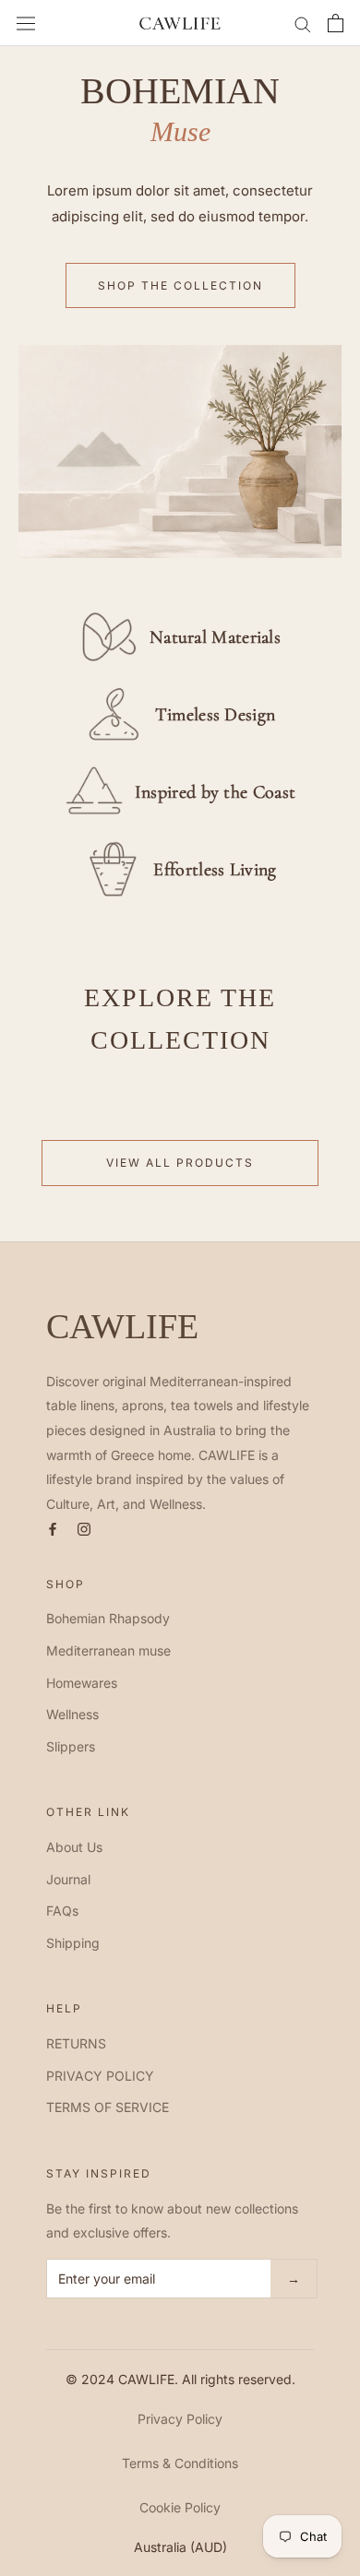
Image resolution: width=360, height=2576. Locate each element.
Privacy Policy (180, 2419)
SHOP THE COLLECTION (180, 285)
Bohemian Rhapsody (108, 1618)
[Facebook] (53, 1527)
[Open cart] (336, 23)
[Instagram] (84, 1527)
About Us (74, 1847)
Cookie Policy (180, 2507)
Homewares (82, 1683)
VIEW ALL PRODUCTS (180, 1163)
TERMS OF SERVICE (108, 2107)
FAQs (62, 1911)
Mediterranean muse (108, 1650)
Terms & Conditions (180, 2463)
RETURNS (76, 2043)
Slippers (71, 1746)
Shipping (73, 1943)
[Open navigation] (26, 23)
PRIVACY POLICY (100, 2076)
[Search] (303, 24)
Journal (68, 1879)
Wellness (72, 1714)
